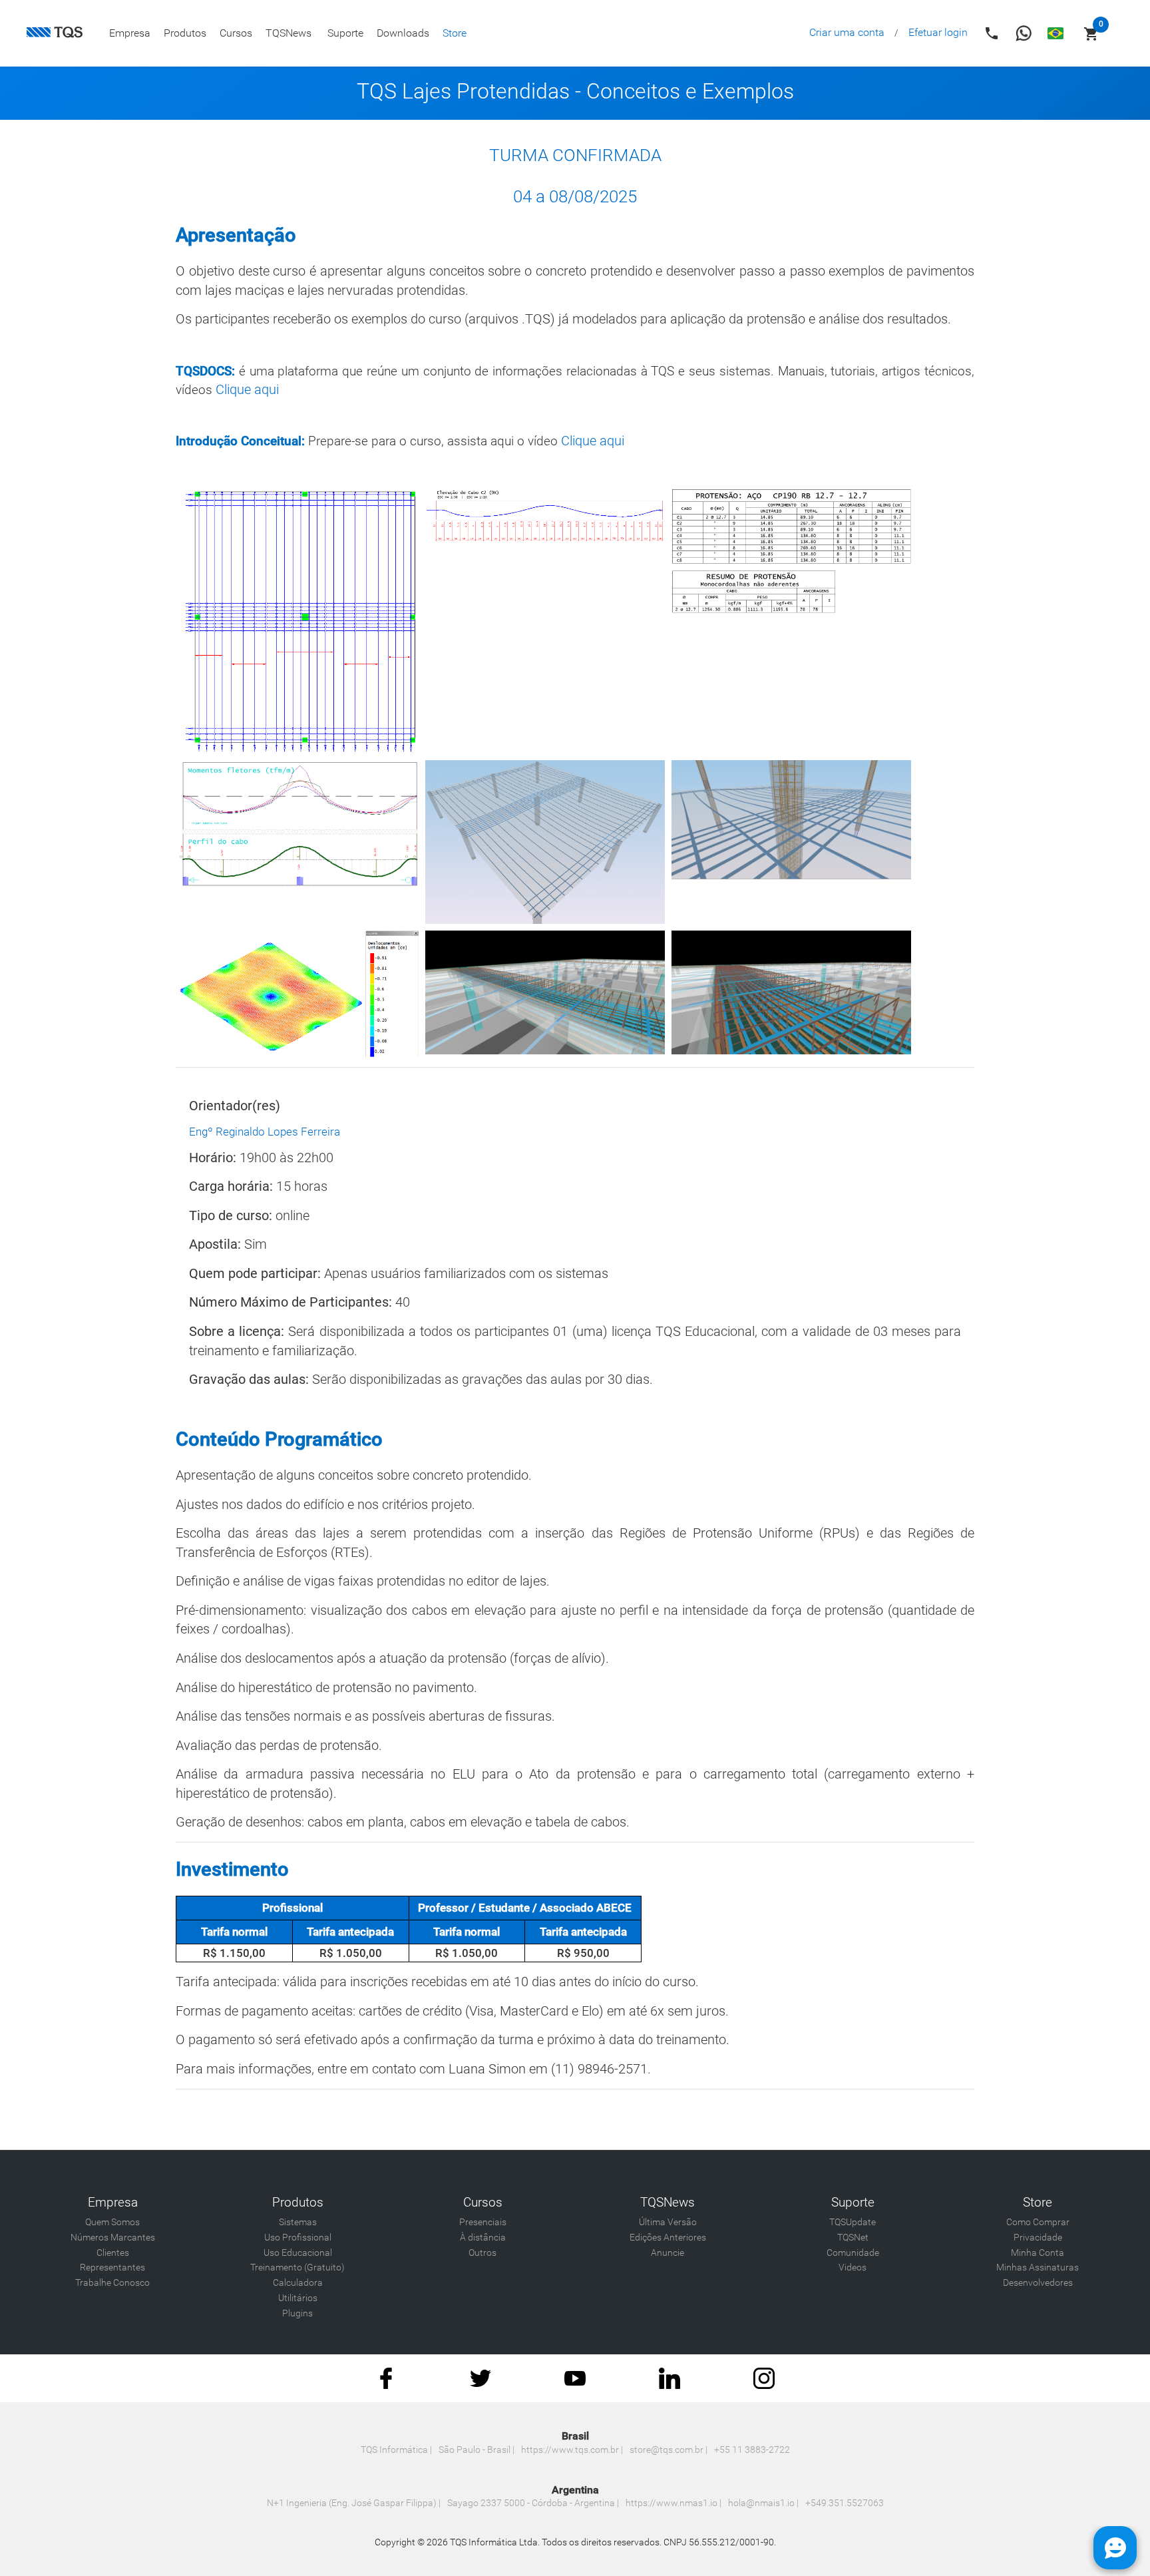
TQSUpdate (853, 2222)
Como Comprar (1038, 2222)
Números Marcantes (113, 2238)
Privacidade (1038, 2238)
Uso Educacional (298, 2253)
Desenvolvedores (1038, 2283)
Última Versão (668, 2222)
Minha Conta (1038, 2253)
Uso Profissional (298, 2238)
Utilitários (298, 2298)
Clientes (113, 2253)
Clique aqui (246, 389)
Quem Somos (112, 2222)
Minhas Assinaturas (1038, 2267)
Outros (482, 2253)
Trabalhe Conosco (112, 2283)
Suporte (345, 33)
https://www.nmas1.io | (673, 2503)
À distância (483, 2238)
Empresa (130, 33)
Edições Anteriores (668, 2238)
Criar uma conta (847, 32)
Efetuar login (938, 32)
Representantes (112, 2267)
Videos (853, 2267)
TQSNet (853, 2238)
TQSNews (288, 33)
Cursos (236, 33)
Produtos (185, 33)
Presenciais (483, 2222)
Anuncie (668, 2253)
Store (455, 33)
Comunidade (853, 2253)
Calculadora (298, 2283)
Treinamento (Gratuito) (297, 2267)
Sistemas (298, 2222)
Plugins (297, 2313)
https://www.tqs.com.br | (572, 2450)
